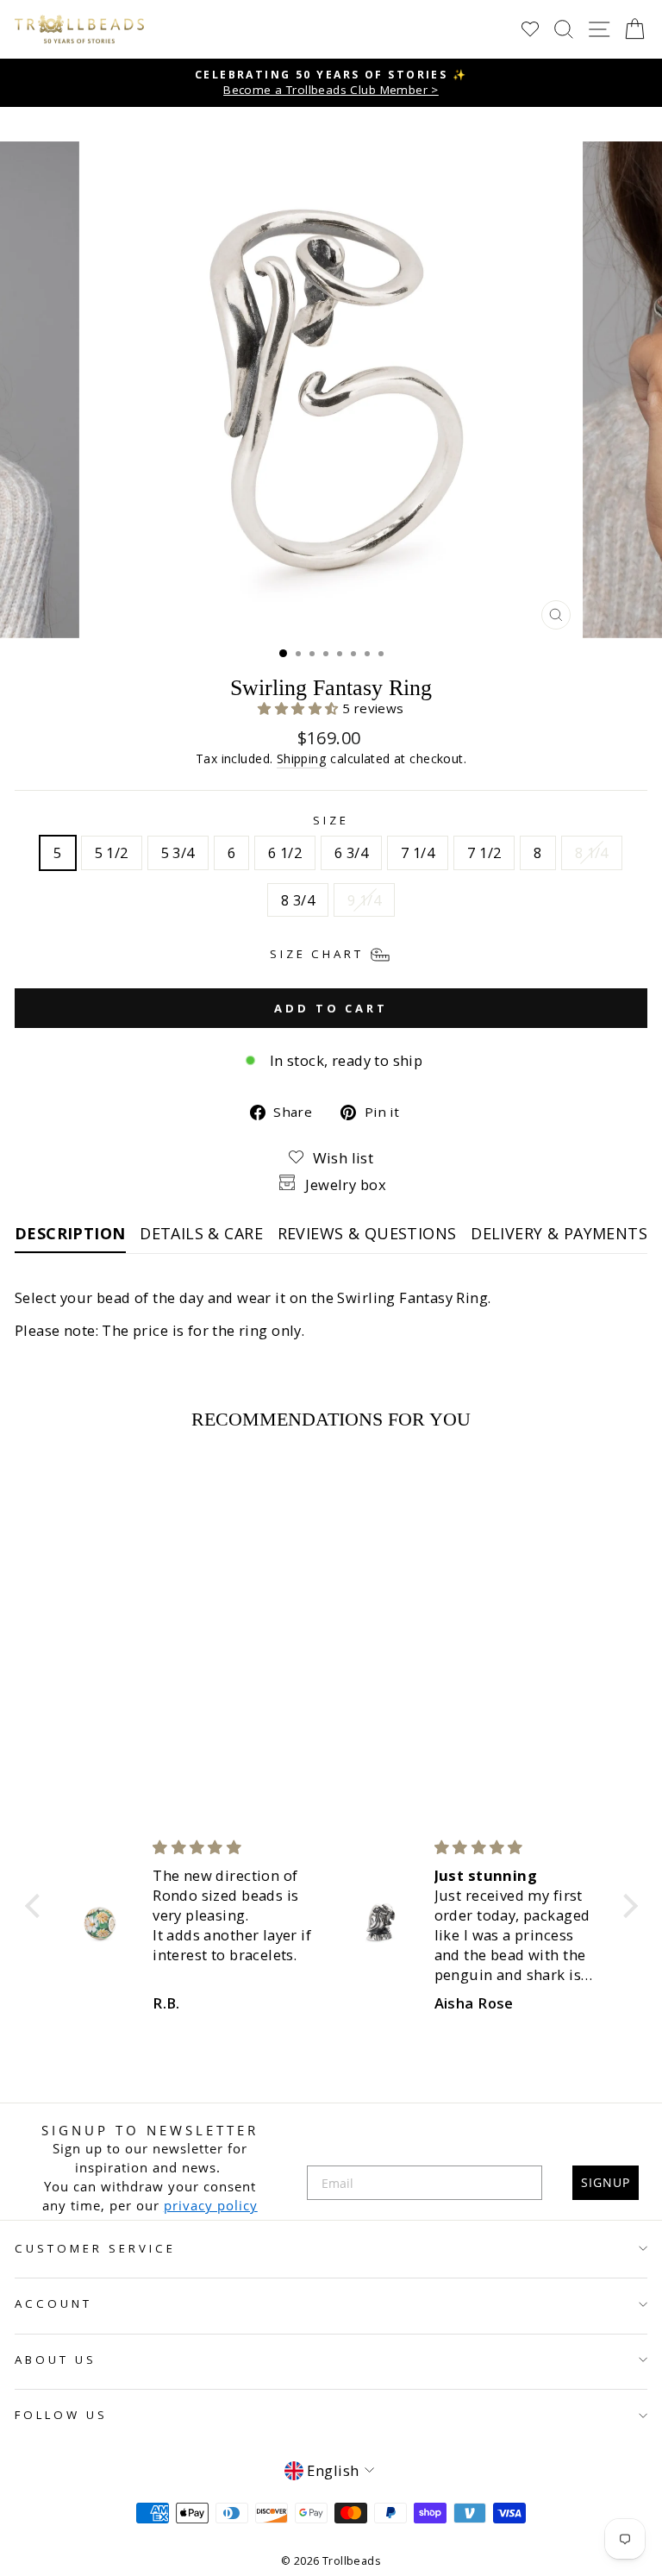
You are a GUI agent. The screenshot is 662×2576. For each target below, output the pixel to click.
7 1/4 (418, 852)
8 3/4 (298, 900)
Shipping (302, 758)
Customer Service (95, 2248)
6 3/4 (351, 852)
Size (331, 820)
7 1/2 (484, 852)
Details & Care (201, 1233)
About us (56, 2360)
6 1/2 (285, 852)
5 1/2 (112, 852)
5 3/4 (178, 852)
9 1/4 (364, 900)
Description (70, 1233)
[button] (300, 708)
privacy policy (211, 2205)
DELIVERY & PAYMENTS (559, 1233)
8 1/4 (592, 852)
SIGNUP (606, 2182)
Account (53, 2303)
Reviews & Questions (367, 1233)
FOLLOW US (61, 2415)
